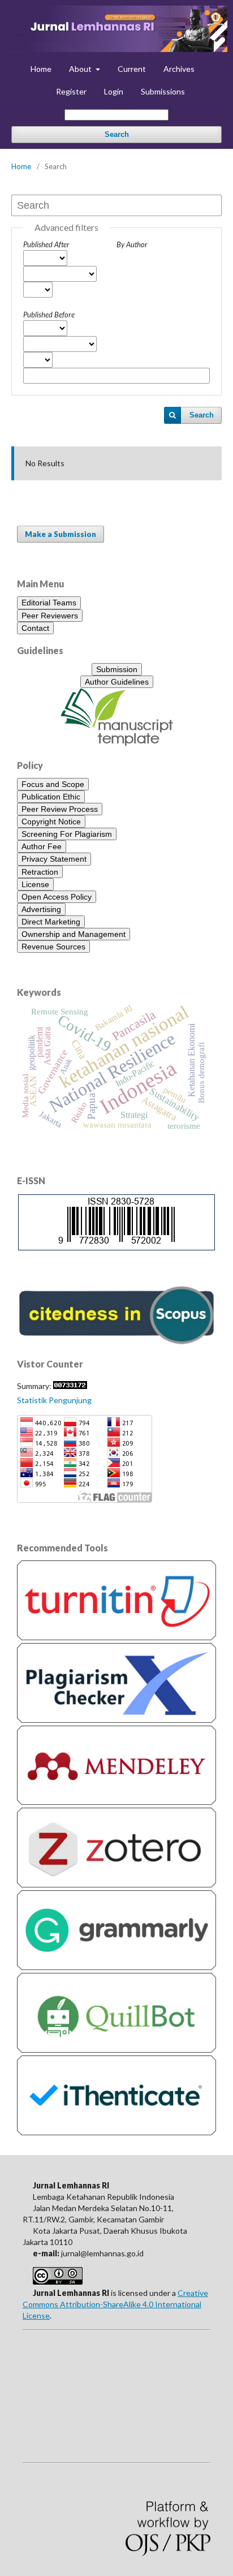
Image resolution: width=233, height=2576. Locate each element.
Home (41, 69)
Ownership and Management (74, 934)
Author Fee (42, 846)
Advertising (41, 909)
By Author (132, 244)
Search (117, 134)
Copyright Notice (51, 822)
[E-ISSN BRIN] (116, 1243)
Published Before (49, 315)
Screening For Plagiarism (67, 834)
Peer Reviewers (50, 616)
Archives (179, 69)
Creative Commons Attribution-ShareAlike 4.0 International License (115, 2304)
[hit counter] (70, 1386)
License (35, 884)
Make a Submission (61, 534)
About (81, 69)
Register (71, 91)
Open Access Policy (57, 897)
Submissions (163, 91)
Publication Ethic (51, 797)
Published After (46, 244)
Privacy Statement (54, 859)
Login (114, 91)
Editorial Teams (49, 603)
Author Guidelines (117, 682)
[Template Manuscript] (117, 743)
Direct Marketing (51, 922)
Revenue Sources (53, 947)
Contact (35, 628)
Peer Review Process (60, 809)
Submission (117, 669)
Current (132, 69)
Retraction (40, 872)
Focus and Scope (53, 784)
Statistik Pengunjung (54, 1400)
